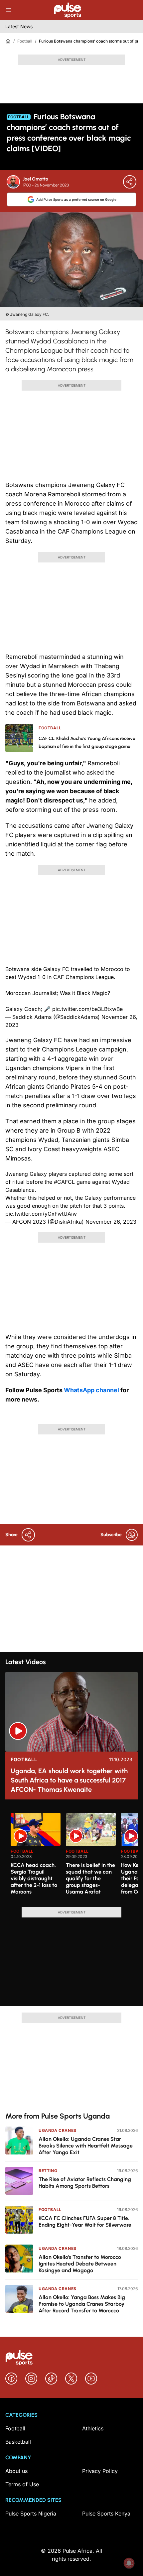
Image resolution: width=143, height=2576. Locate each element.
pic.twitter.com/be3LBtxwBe (87, 1009)
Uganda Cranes (58, 2130)
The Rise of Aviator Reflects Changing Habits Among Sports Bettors (85, 2183)
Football (25, 41)
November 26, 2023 (111, 1222)
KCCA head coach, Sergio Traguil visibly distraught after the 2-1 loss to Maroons (34, 1878)
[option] (36, 1857)
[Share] (130, 182)
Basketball (18, 2442)
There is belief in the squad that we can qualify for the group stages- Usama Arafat (90, 1878)
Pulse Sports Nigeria (31, 2514)
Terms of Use (22, 2484)
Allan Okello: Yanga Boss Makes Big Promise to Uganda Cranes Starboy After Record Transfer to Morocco (82, 2304)
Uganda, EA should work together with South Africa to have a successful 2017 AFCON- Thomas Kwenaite (69, 1780)
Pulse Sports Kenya (106, 2514)
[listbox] (74, 1856)
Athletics (93, 2428)
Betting (48, 2171)
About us (16, 2471)
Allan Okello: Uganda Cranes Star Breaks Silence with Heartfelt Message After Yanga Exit (86, 2146)
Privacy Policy (100, 2471)
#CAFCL (64, 1182)
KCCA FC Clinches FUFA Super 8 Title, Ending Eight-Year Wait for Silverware (85, 2221)
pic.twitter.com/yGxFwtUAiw (41, 1214)
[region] (71, 1856)
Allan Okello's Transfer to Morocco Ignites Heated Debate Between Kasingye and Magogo (80, 2264)
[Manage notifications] (129, 2563)
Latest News (19, 26)
